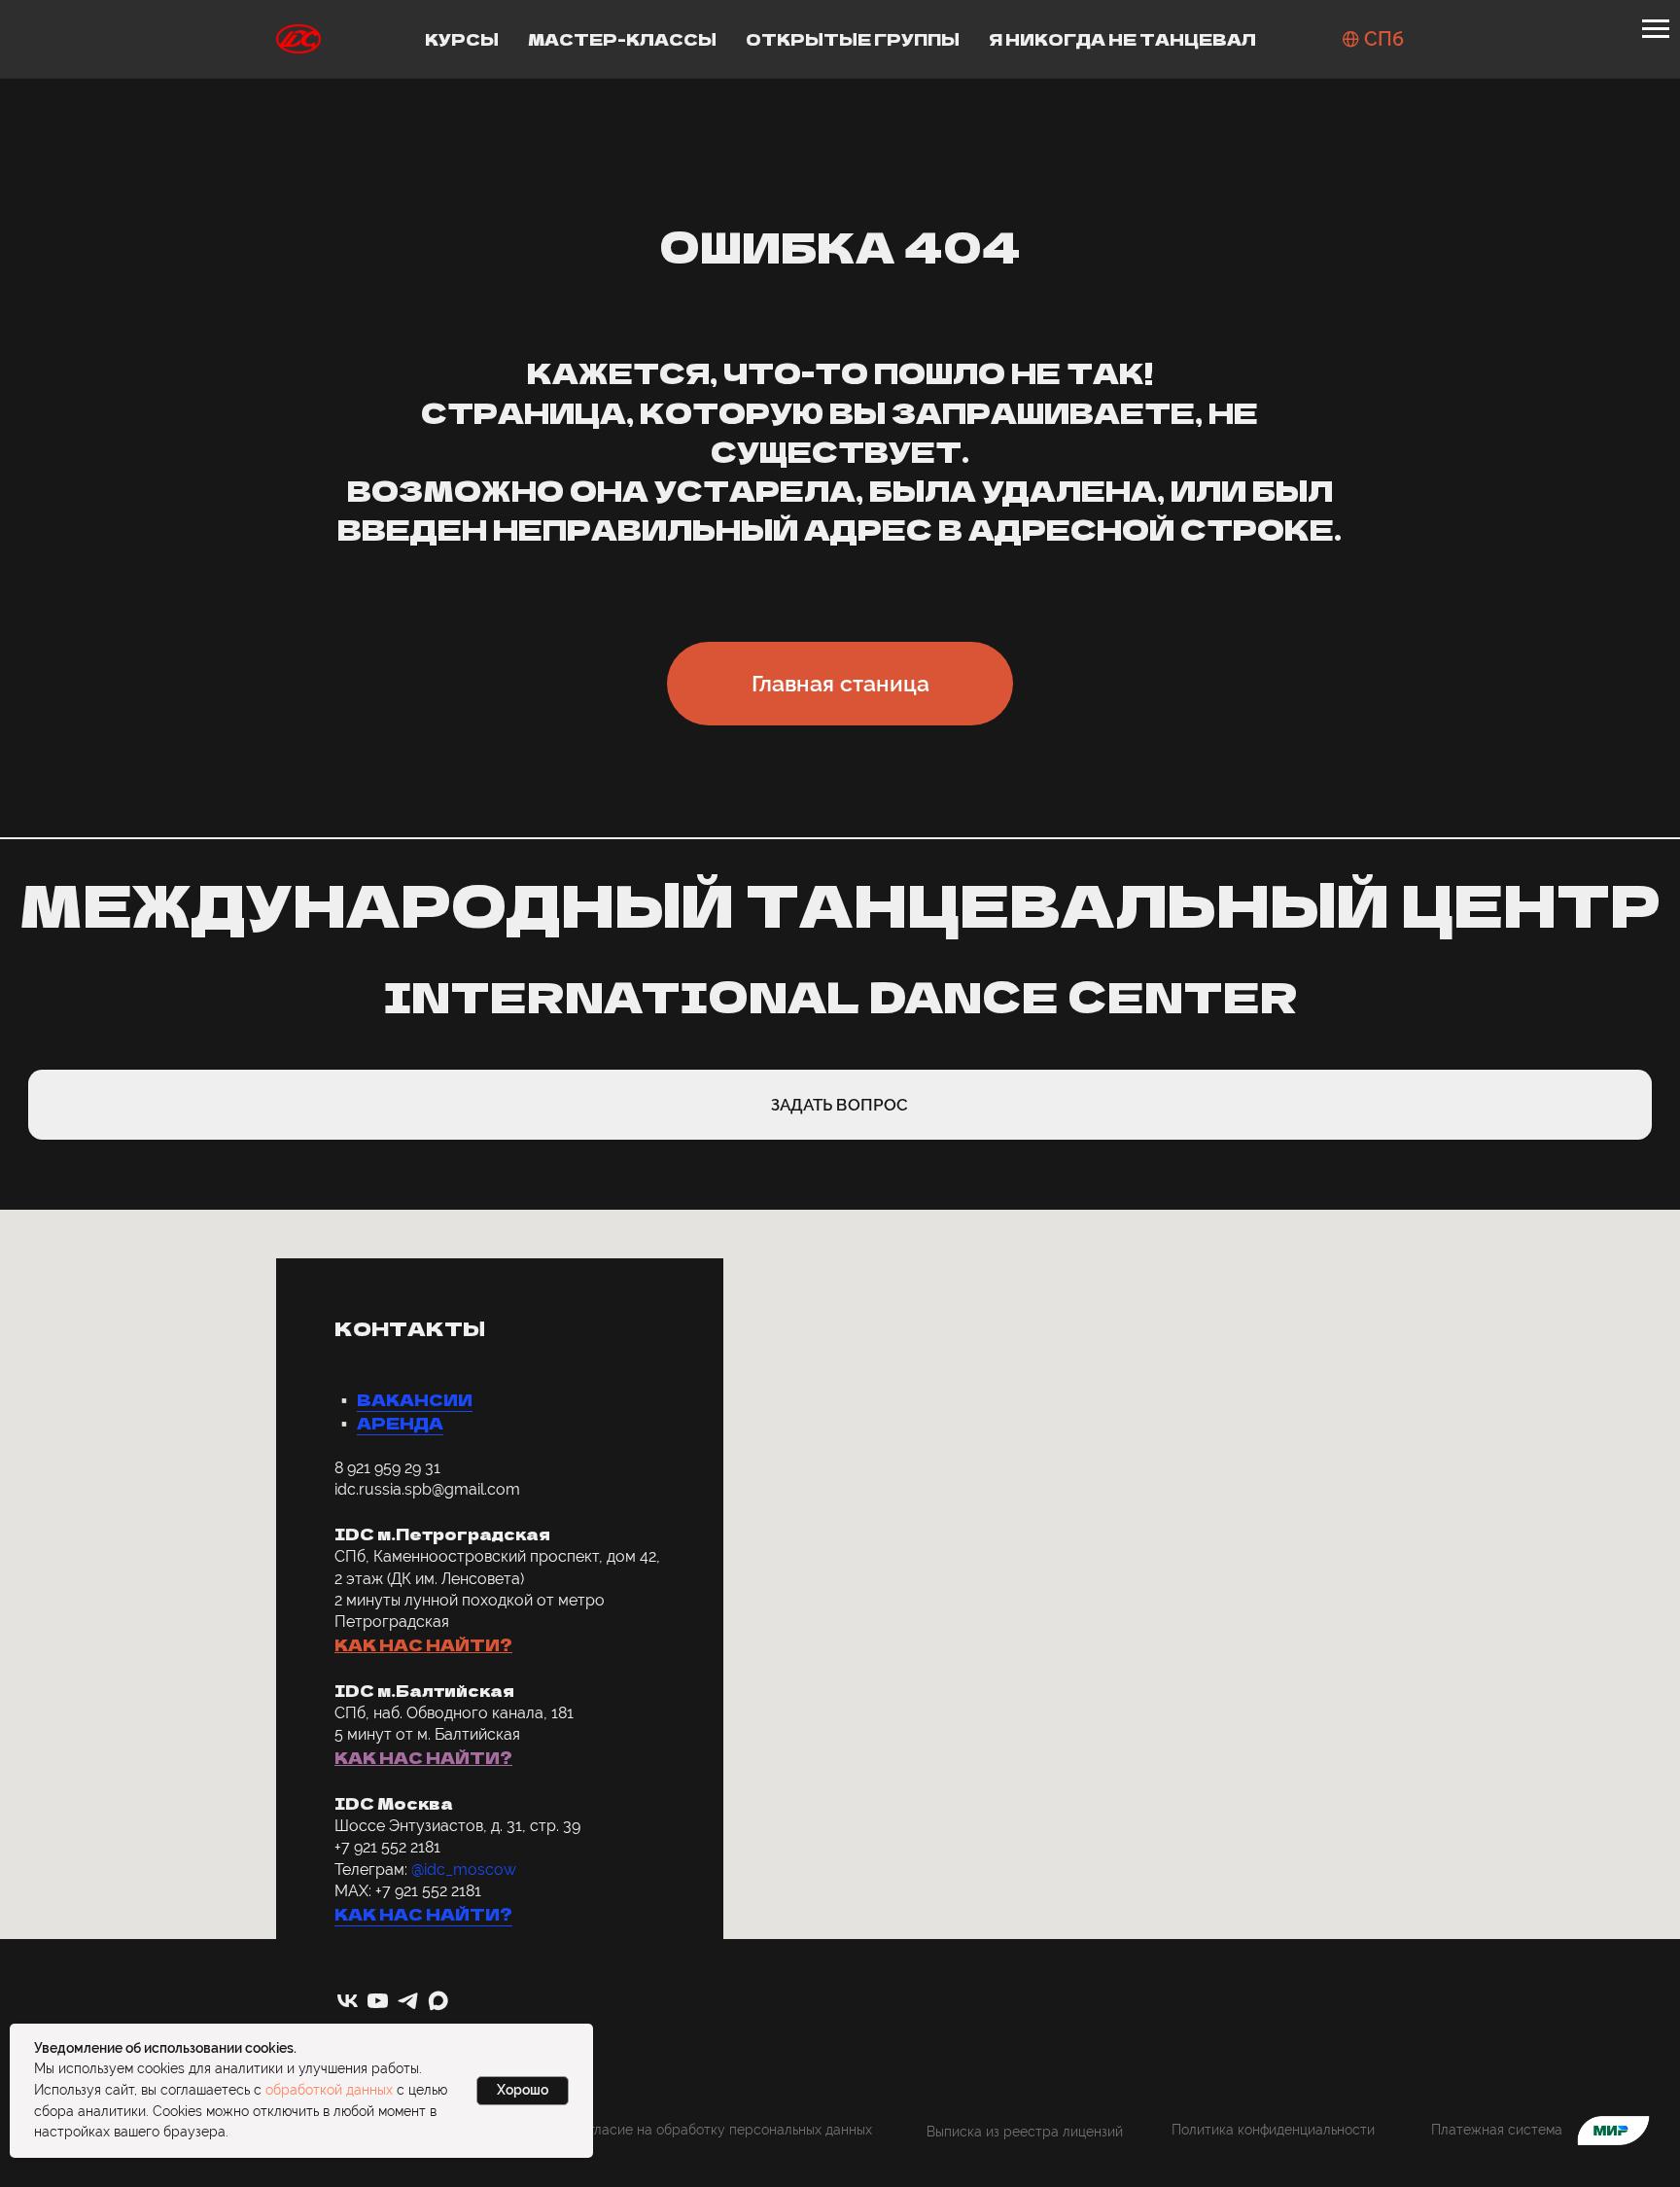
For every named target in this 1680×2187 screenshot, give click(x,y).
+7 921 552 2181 (387, 1847)
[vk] (348, 2001)
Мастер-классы (622, 39)
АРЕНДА (400, 1423)
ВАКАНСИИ (415, 1399)
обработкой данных (329, 2090)
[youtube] (378, 2001)
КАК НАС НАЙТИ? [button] (423, 1644)
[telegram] (408, 2001)
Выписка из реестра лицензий (1025, 2131)
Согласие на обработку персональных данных (722, 2129)
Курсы (462, 39)
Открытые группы (853, 39)
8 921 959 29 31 (387, 1468)
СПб (1384, 39)
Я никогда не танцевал (1122, 39)
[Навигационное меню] (1656, 29)
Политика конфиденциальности (1273, 2129)
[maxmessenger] (438, 2001)
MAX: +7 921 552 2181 (408, 1891)
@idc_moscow (464, 1870)
